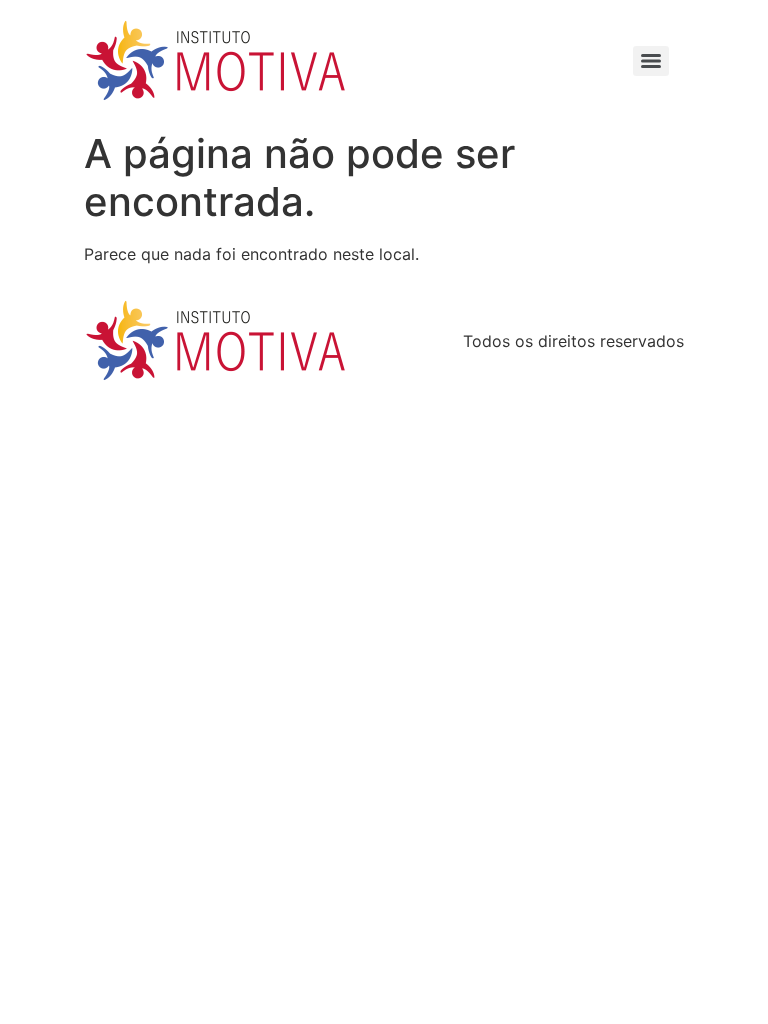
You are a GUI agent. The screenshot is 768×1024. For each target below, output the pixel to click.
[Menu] (651, 61)
